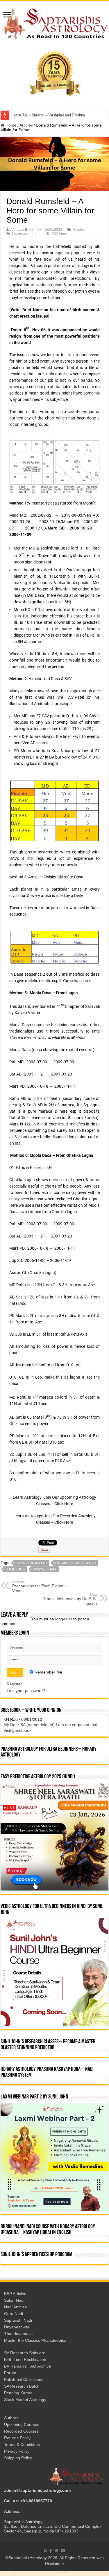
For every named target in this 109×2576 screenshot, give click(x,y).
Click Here (64, 1504)
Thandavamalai (18, 2339)
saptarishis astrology (76, 1563)
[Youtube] (63, 2556)
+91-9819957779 (36, 2506)
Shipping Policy (18, 2463)
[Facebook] (51, 2556)
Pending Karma (18, 2398)
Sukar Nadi (14, 2305)
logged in (64, 1619)
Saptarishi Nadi (18, 2325)
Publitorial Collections (24, 2385)
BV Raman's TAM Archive (27, 2371)
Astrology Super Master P (33, 115)
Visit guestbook (17, 1736)
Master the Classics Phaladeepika (35, 2346)
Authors (11, 2423)
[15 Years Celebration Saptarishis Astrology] (55, 73)
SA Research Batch (22, 2391)
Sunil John (15, 1569)
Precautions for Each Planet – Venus (40, 1586)
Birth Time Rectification (25, 2365)
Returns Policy (17, 2443)
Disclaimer (55, 2569)
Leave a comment (26, 234)
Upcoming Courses (22, 2430)
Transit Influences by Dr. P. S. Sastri (70, 1599)
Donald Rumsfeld (31, 1563)
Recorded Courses (21, 2436)
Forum (10, 2378)
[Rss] (45, 2556)
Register (14, 1684)
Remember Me (48, 1672)
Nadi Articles (15, 2312)
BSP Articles (15, 2299)
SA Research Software (25, 2358)
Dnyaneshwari (17, 2332)
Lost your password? (26, 1691)
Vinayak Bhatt (22, 230)
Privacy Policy (17, 2456)
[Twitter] (56, 2556)
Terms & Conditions (22, 2450)
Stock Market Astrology (25, 2405)
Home (10, 125)
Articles (26, 125)
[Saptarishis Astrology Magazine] (54, 23)
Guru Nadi (14, 2319)
